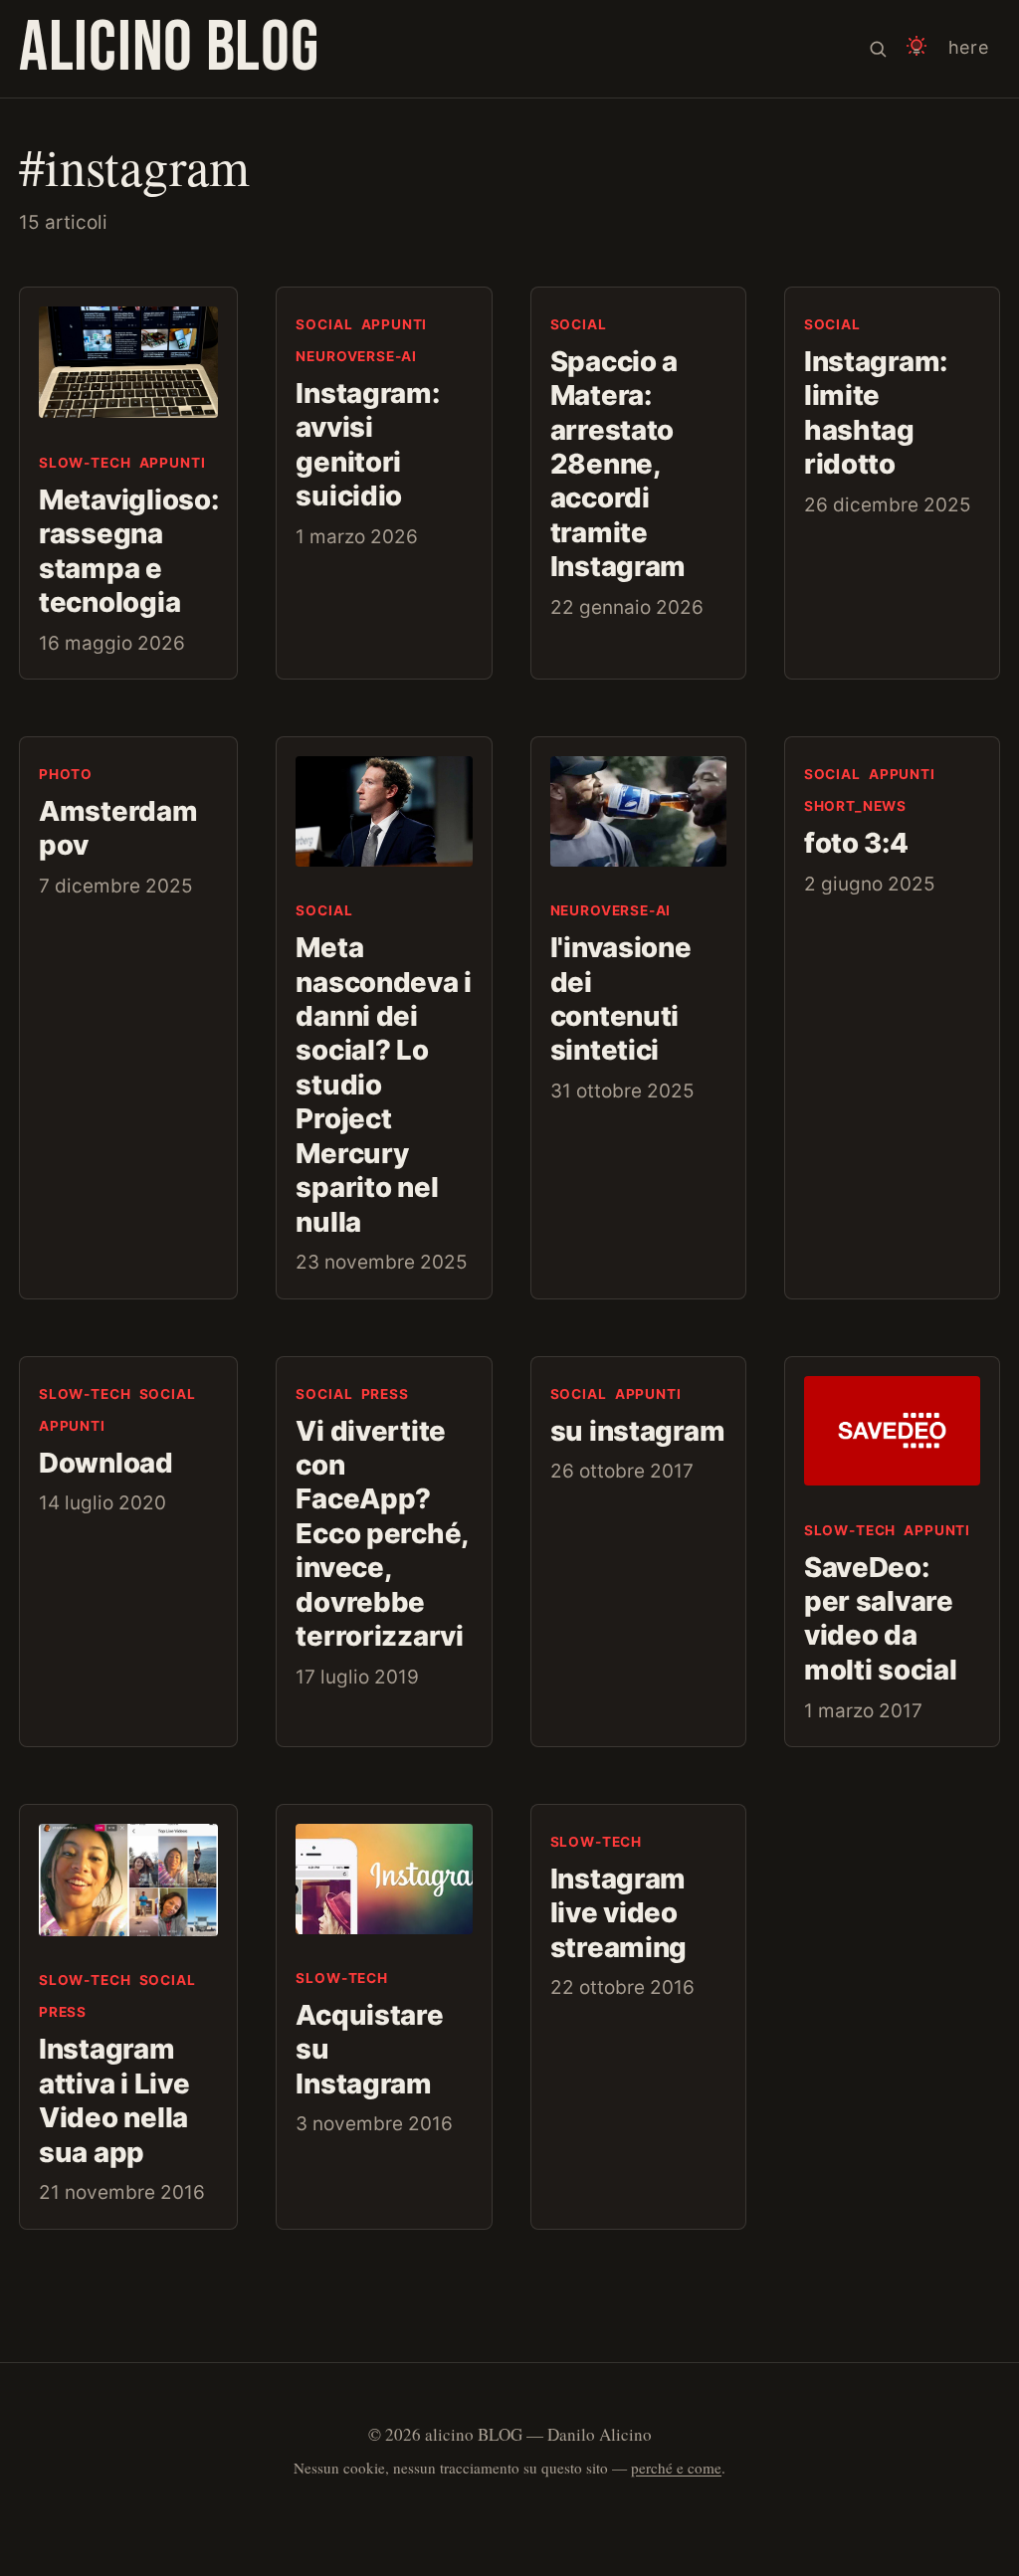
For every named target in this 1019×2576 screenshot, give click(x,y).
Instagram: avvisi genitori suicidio (367, 444)
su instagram (638, 1431)
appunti (173, 463)
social (324, 324)
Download (106, 1463)
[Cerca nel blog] (878, 49)
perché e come (676, 2468)
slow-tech (85, 463)
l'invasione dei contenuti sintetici (621, 998)
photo (66, 774)
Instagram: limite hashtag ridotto (876, 412)
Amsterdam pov (118, 828)
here (969, 47)
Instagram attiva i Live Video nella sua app (114, 2100)
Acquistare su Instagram (369, 2049)
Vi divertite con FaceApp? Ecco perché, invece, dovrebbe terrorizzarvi (382, 1534)
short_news (855, 806)
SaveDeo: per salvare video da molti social (883, 1618)
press (385, 1394)
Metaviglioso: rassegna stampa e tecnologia (128, 551)
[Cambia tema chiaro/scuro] (917, 49)
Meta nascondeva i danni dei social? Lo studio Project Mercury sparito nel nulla (384, 1084)
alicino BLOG (169, 48)
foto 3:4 (856, 843)
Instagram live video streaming (621, 1913)
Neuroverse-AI (356, 356)
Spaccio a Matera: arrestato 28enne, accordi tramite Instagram (618, 464)
